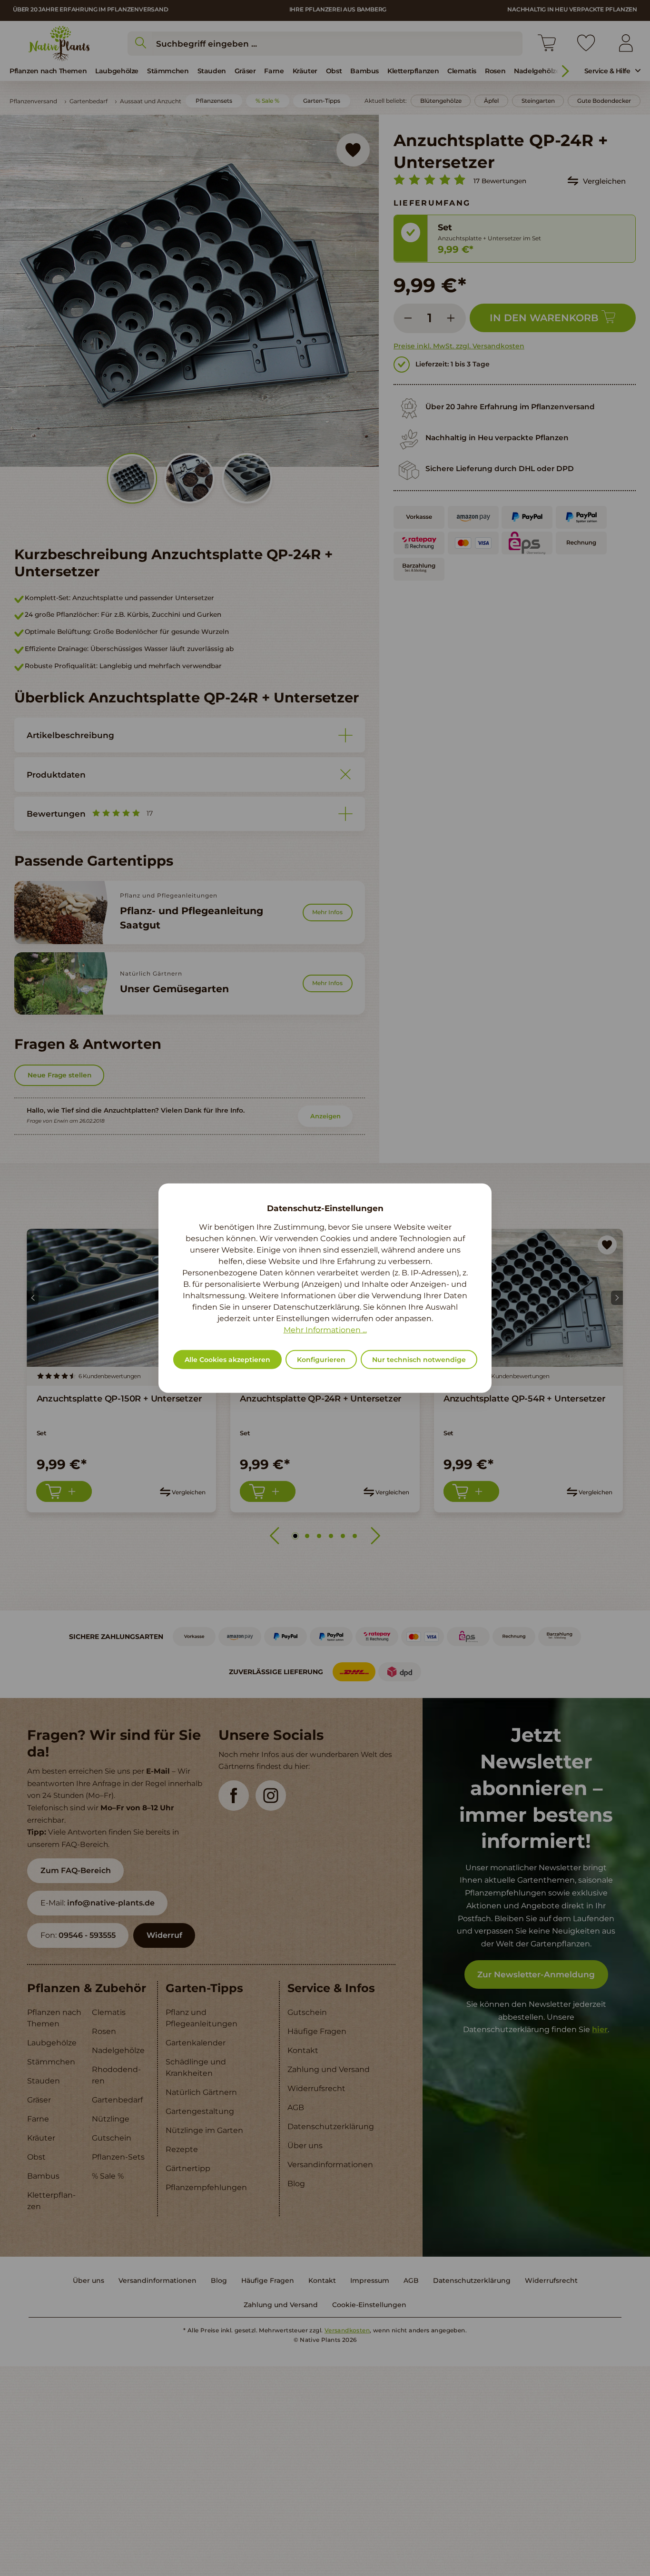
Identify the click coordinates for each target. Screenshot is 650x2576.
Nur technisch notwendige (419, 1360)
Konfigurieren (321, 1360)
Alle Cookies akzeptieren (227, 1360)
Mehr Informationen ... (325, 1330)
